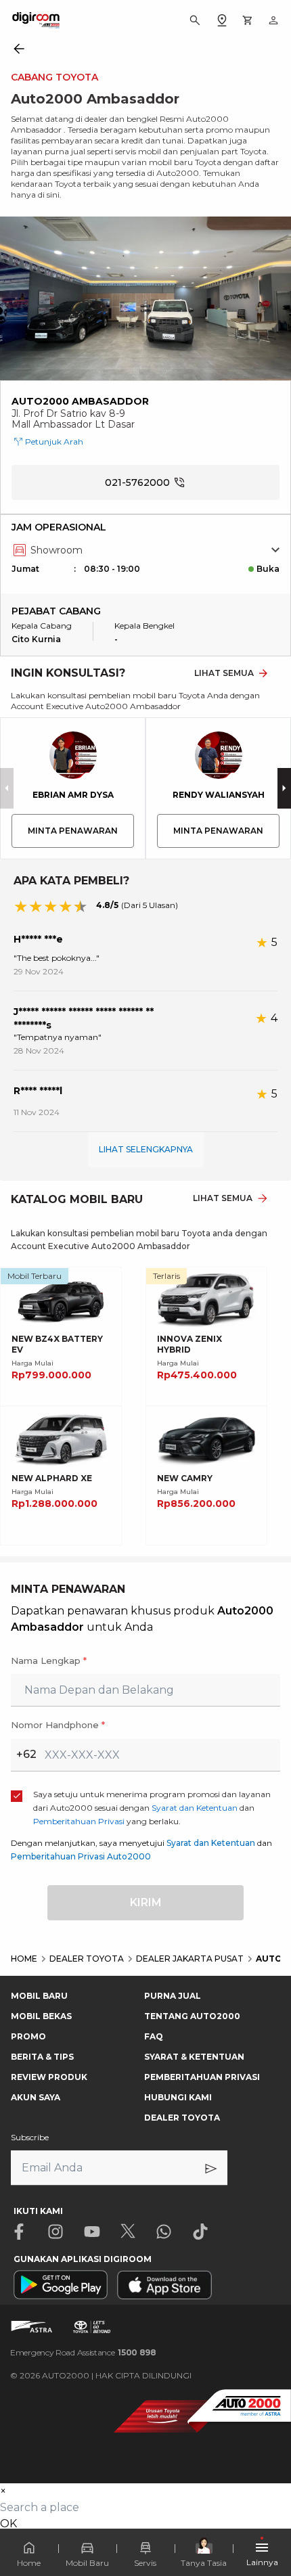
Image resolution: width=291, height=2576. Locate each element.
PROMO (28, 2036)
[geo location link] (222, 20)
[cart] (248, 20)
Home (29, 2563)
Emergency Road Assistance (83, 2352)
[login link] (273, 20)
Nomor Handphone (58, 1725)
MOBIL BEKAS (41, 2016)
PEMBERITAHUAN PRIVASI (202, 2077)
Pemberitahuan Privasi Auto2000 (81, 1856)
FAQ (154, 2036)
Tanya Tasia (204, 2563)
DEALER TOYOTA (182, 2118)
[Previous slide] (7, 788)
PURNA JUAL (173, 1996)
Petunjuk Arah (54, 442)
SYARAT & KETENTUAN (194, 2057)
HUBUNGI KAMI (178, 2097)
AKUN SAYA (36, 2097)
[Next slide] (284, 788)
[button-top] (267, 2489)
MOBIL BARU (39, 1996)
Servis (145, 2563)
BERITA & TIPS (42, 2057)
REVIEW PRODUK (49, 2077)
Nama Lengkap (49, 1660)
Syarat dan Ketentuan (211, 1843)
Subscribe (30, 2137)
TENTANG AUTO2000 (192, 2016)
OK (8, 2524)
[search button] (195, 20)
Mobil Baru (87, 2563)
